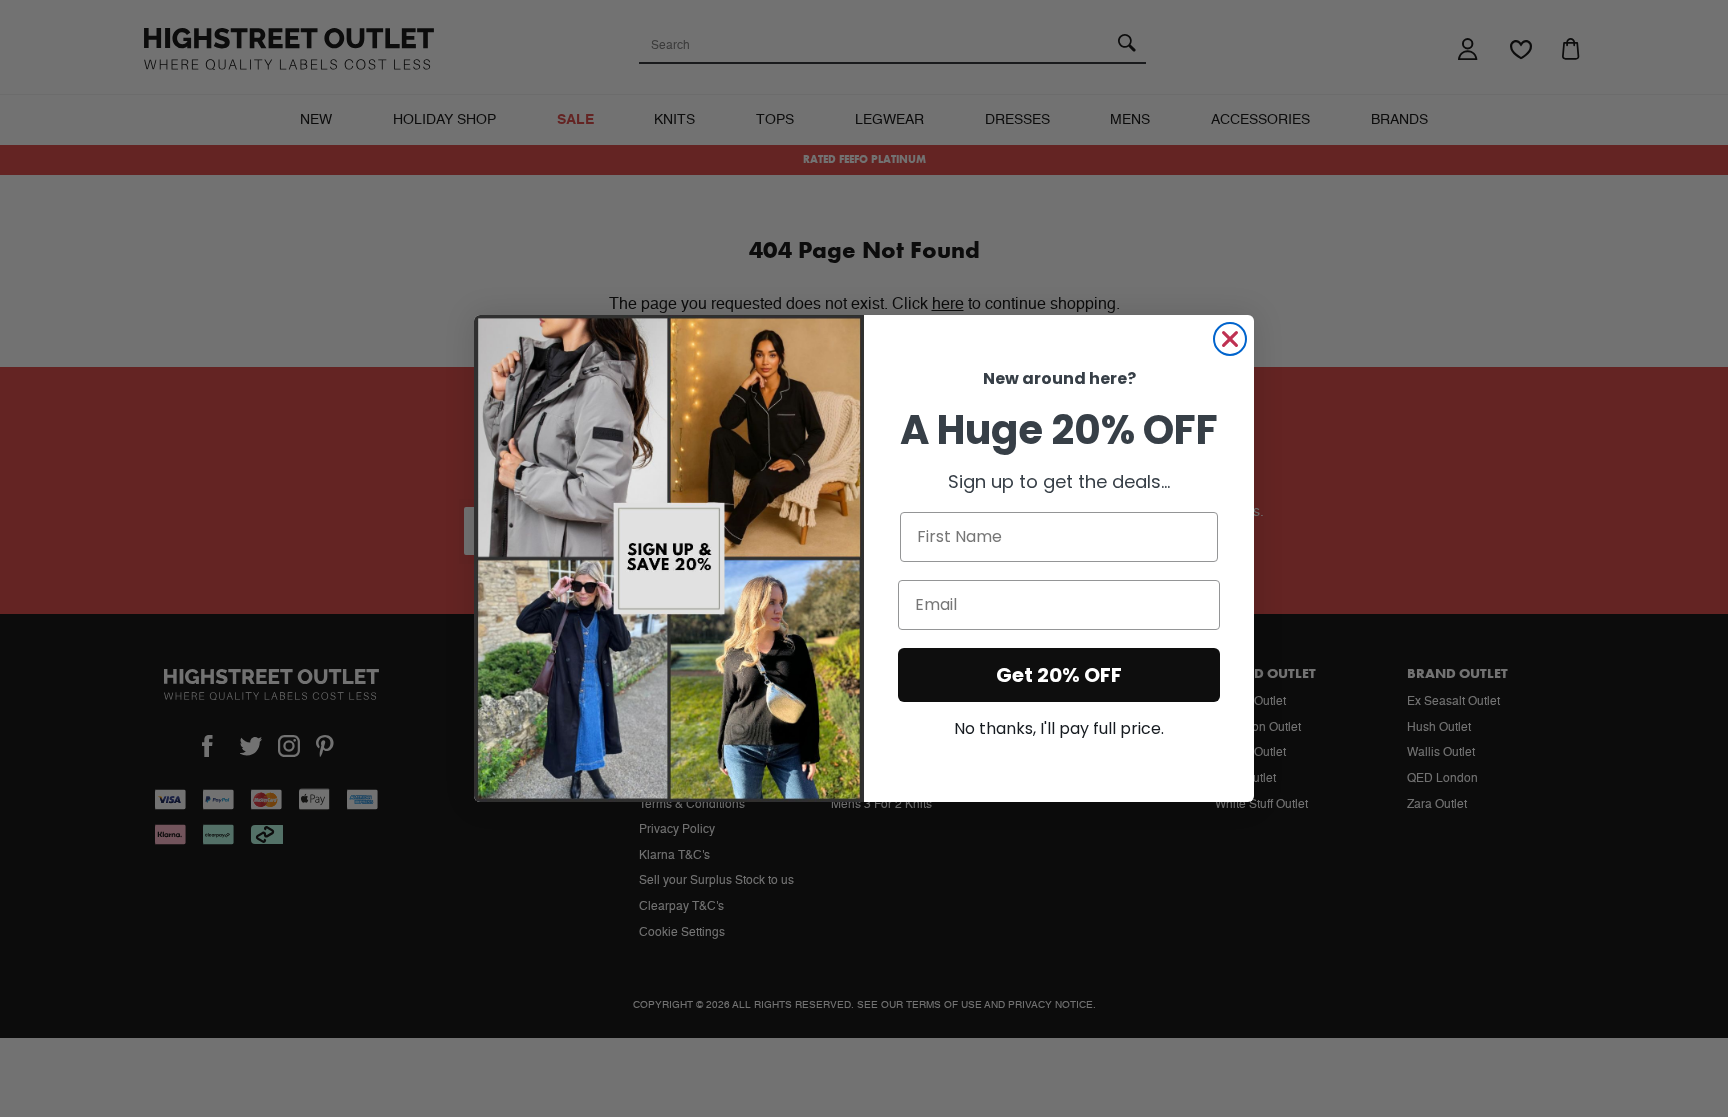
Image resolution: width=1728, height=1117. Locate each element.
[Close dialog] (1230, 339)
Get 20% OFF (1059, 675)
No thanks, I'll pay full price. (1059, 728)
